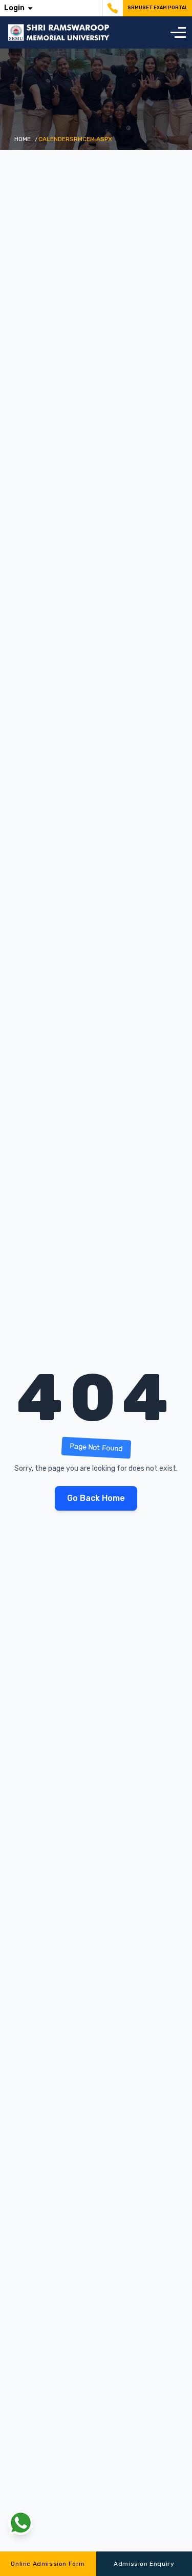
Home (23, 139)
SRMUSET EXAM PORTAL (157, 8)
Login (14, 8)
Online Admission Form (48, 2564)
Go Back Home (96, 1498)
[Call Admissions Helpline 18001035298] (111, 8)
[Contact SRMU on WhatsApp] (20, 2523)
